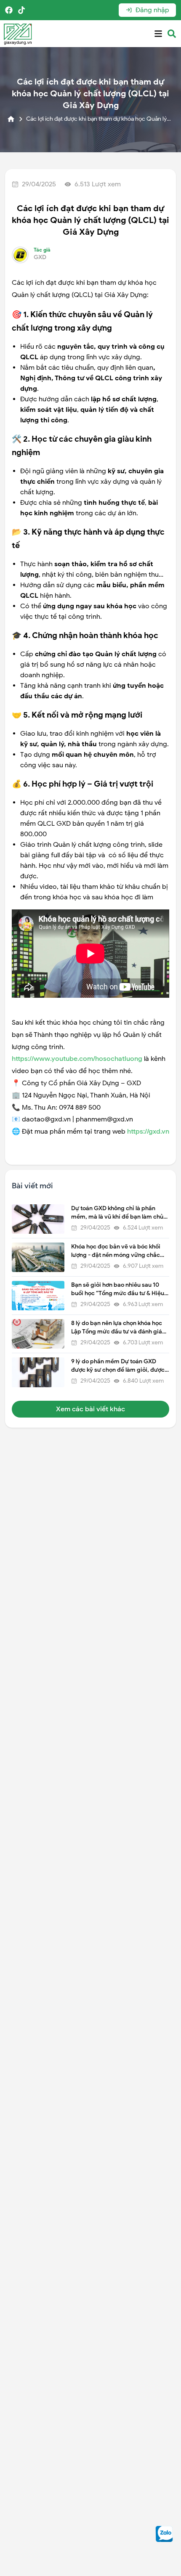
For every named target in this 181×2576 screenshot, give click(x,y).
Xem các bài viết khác (90, 1409)
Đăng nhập (152, 10)
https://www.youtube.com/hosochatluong (77, 1059)
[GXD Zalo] (164, 2534)
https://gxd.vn (148, 1132)
